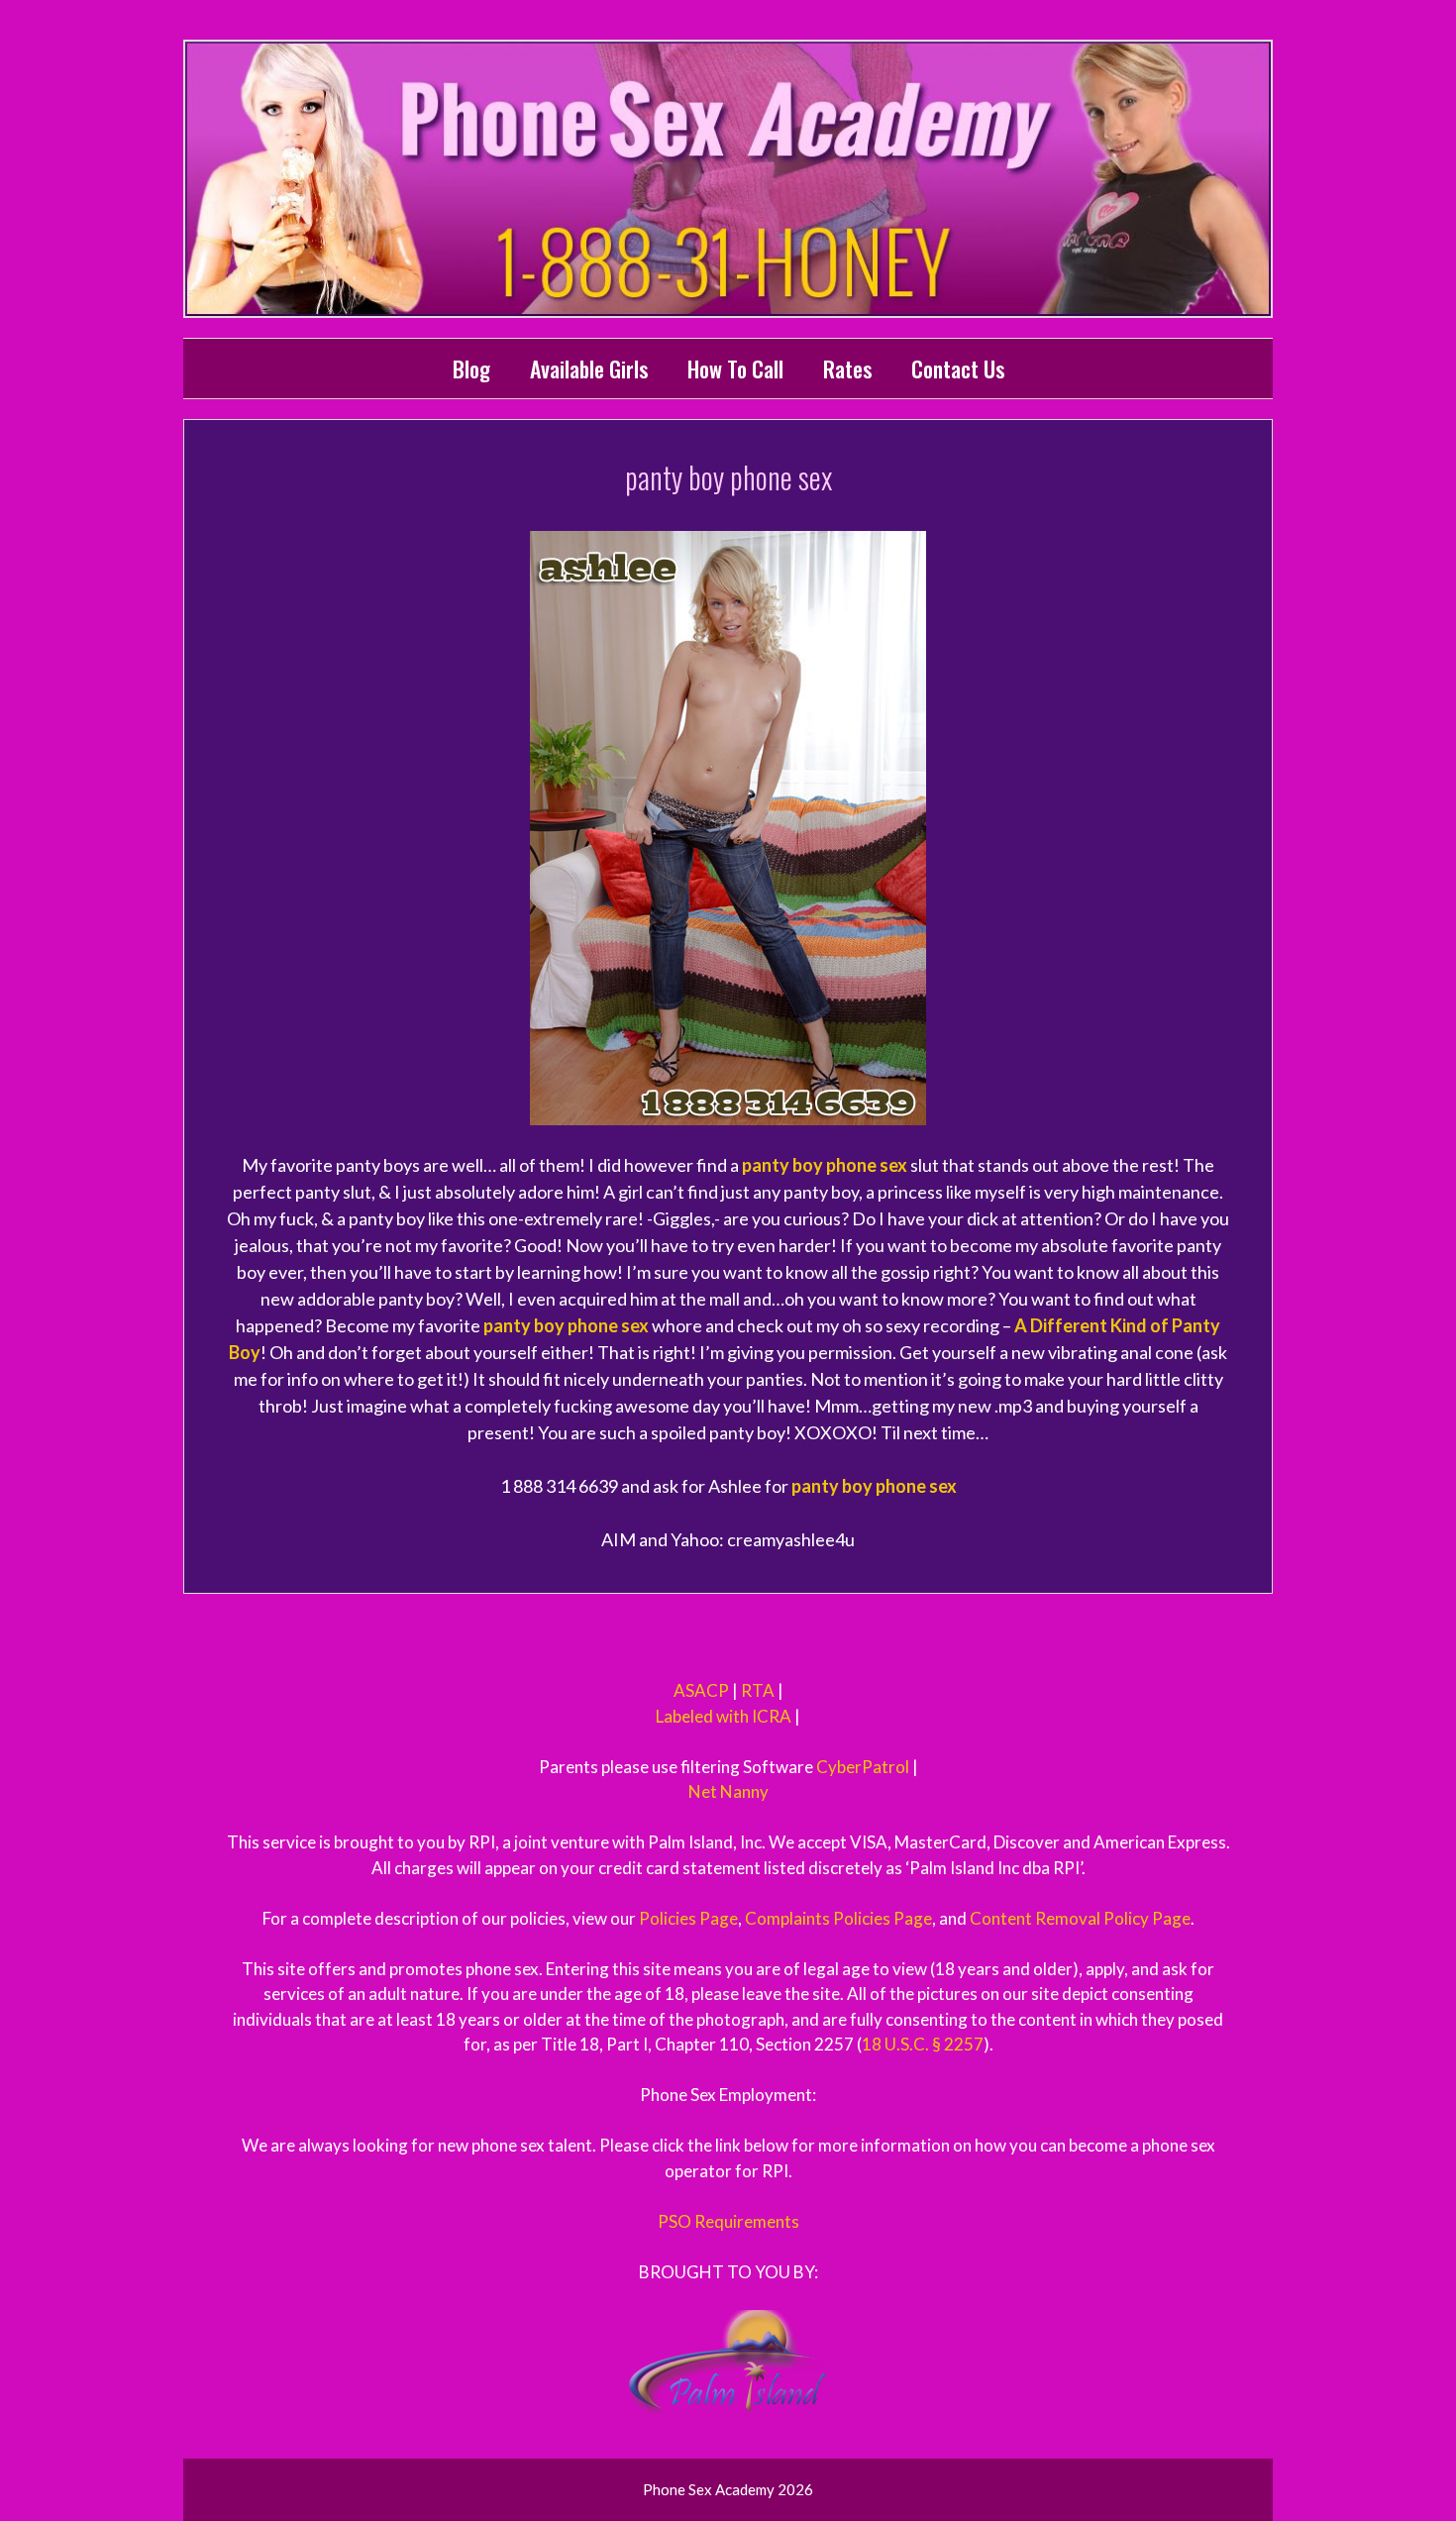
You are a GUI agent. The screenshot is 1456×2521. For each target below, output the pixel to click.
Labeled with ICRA (724, 1716)
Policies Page (688, 1918)
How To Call (735, 368)
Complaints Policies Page (838, 1918)
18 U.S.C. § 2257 (923, 2044)
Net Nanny (728, 1791)
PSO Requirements (728, 2221)
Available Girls (589, 368)
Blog (471, 368)
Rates (847, 368)
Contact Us (958, 368)
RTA (758, 1690)
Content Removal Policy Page (1080, 1918)
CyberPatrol (863, 1767)
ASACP (701, 1690)
